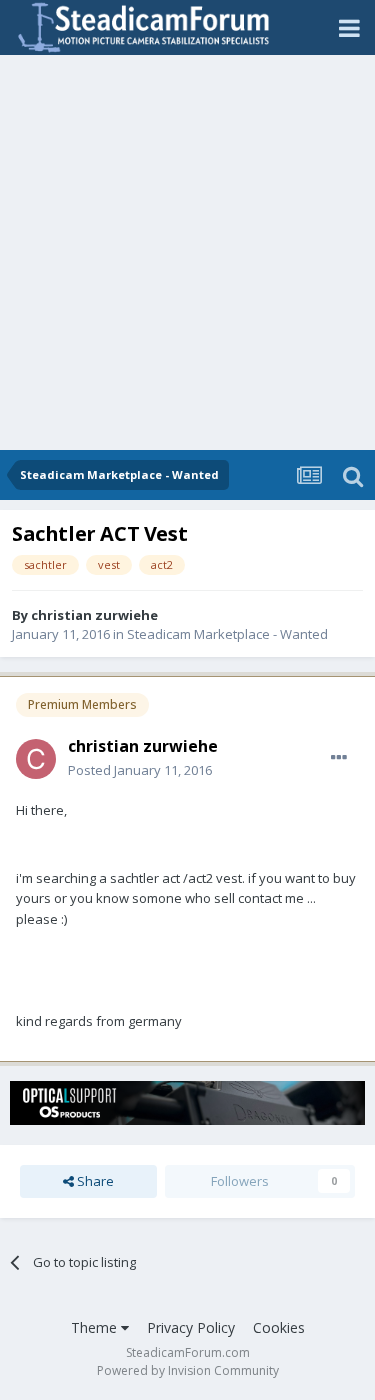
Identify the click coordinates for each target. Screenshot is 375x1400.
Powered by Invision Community (188, 1370)
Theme (96, 1327)
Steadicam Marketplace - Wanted (227, 634)
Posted (140, 770)
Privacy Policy (191, 1327)
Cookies (279, 1327)
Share (94, 1181)
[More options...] (339, 758)
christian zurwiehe (94, 615)
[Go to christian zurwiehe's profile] (36, 759)
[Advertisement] (187, 252)
